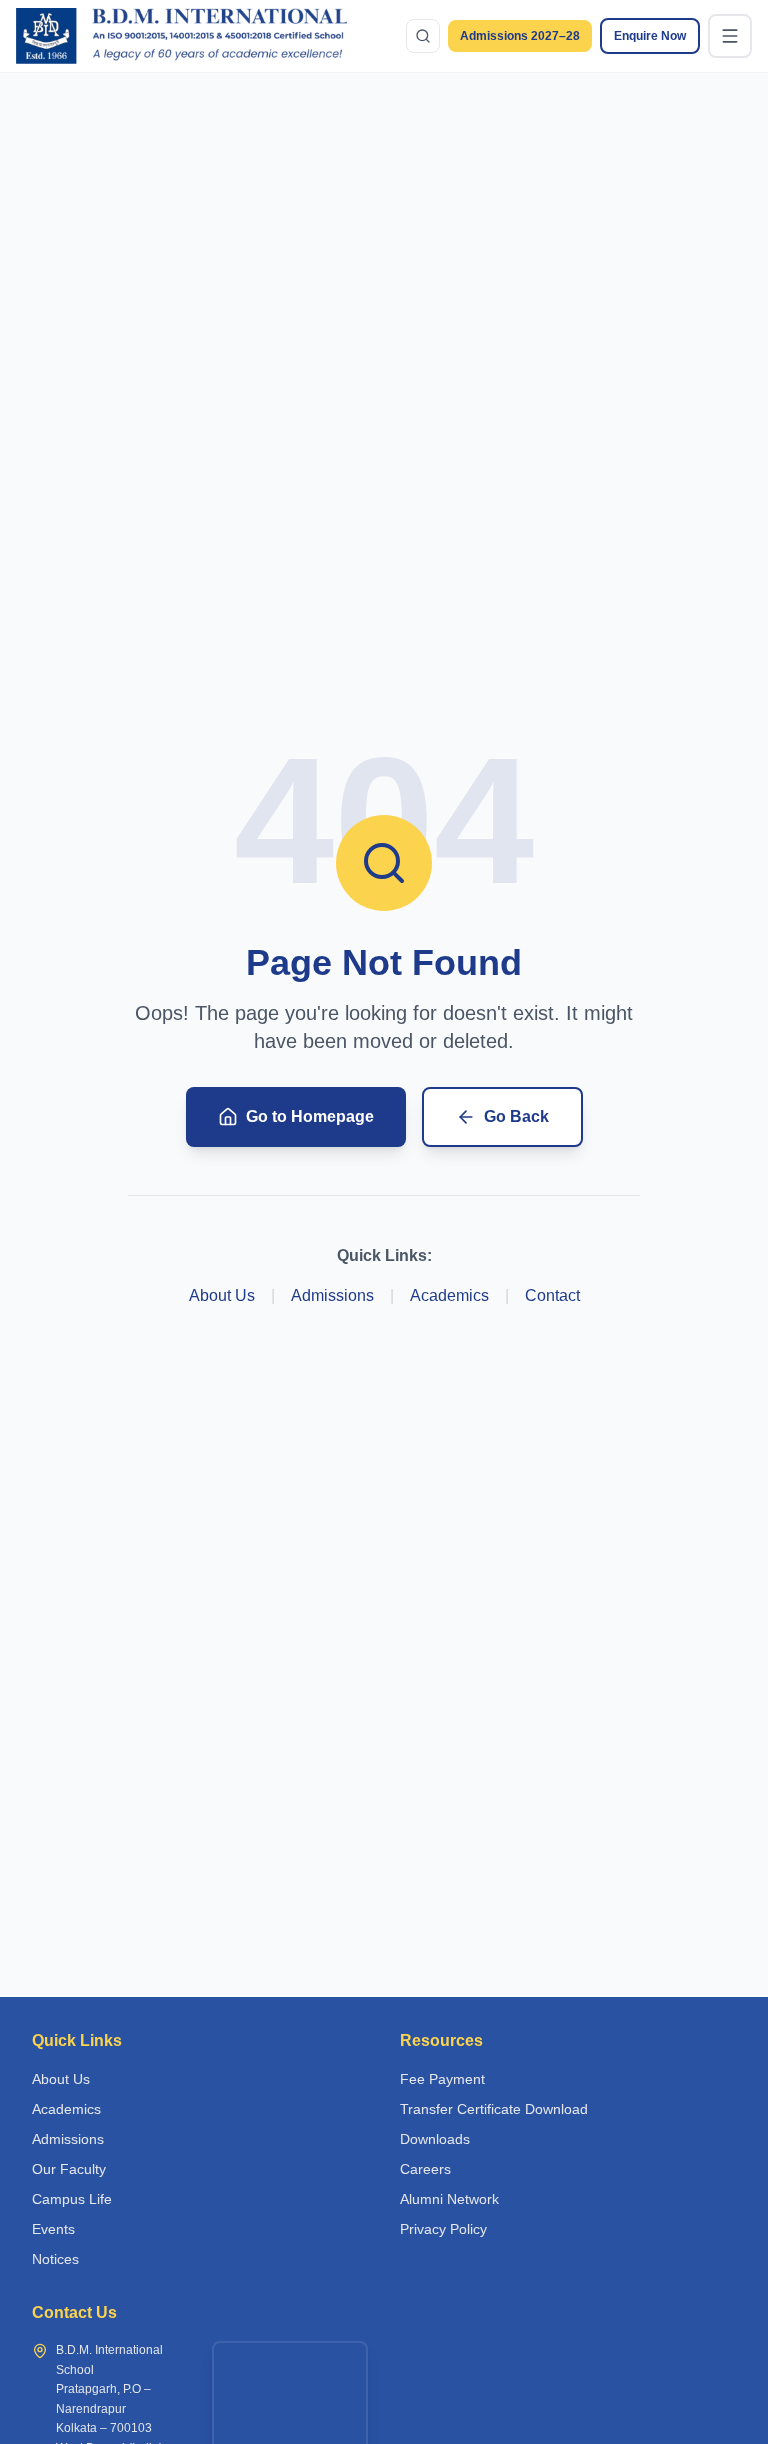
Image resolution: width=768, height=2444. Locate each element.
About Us (222, 1295)
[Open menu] (730, 36)
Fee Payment (442, 2079)
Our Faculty (69, 2169)
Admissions (332, 1295)
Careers (425, 2169)
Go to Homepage (310, 1116)
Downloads (435, 2139)
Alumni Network (449, 2199)
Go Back (516, 1116)
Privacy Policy (443, 2229)
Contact (552, 1295)
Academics (449, 1295)
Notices (55, 2259)
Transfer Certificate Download (494, 2109)
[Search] (423, 36)
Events (53, 2229)
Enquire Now (650, 36)
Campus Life (72, 2199)
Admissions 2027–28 (520, 36)
